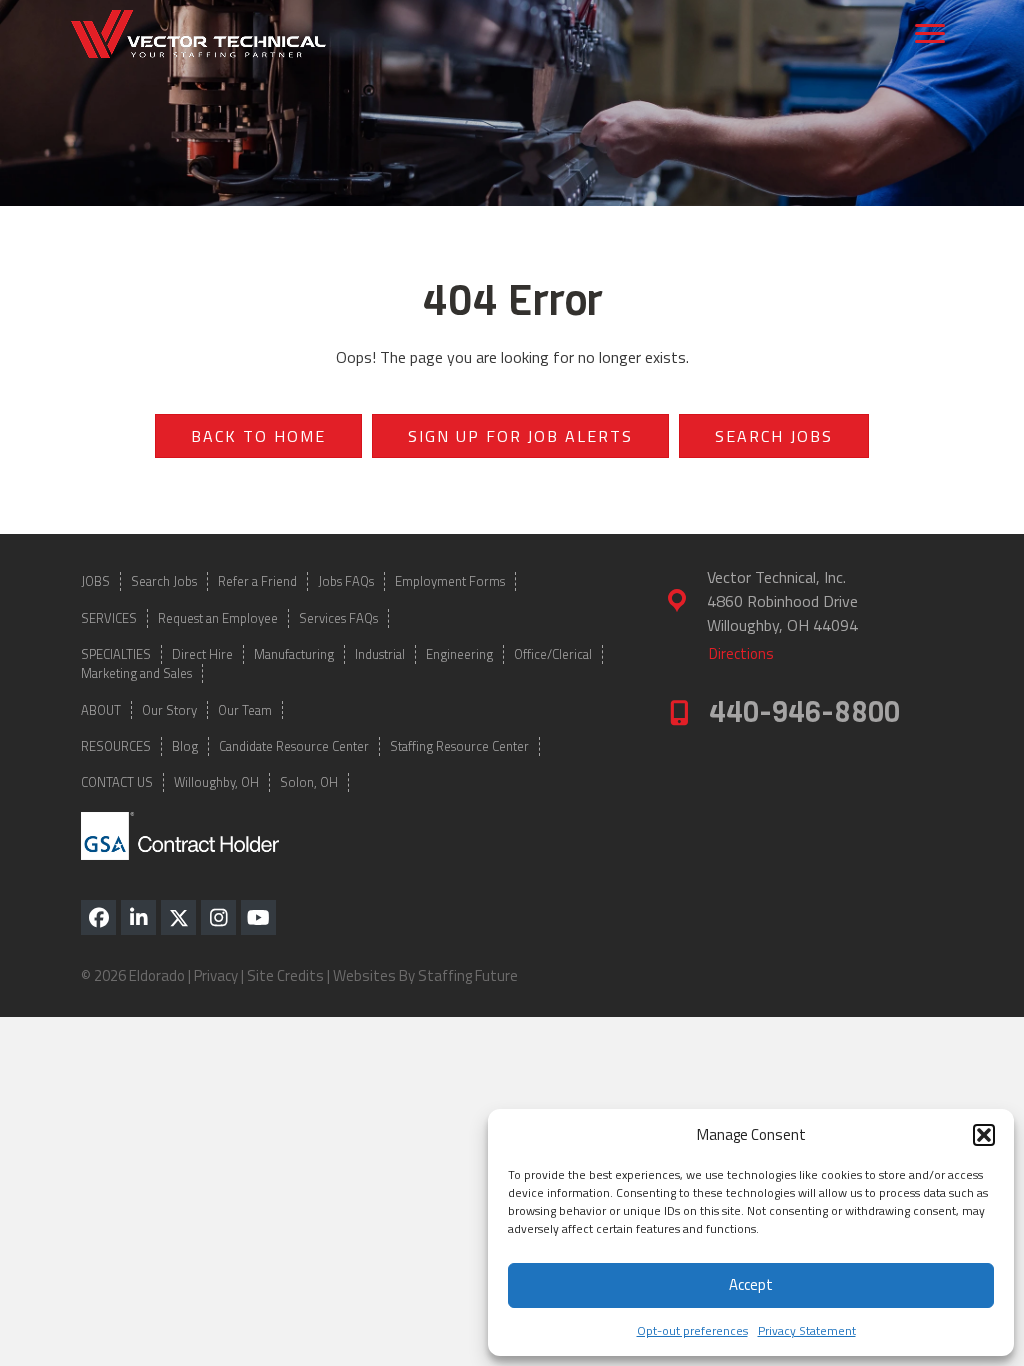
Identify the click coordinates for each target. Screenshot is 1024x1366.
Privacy (216, 975)
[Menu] (930, 34)
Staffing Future (468, 975)
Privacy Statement (807, 1330)
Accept (751, 1284)
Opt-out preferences (692, 1330)
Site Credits (285, 975)
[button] (984, 1135)
